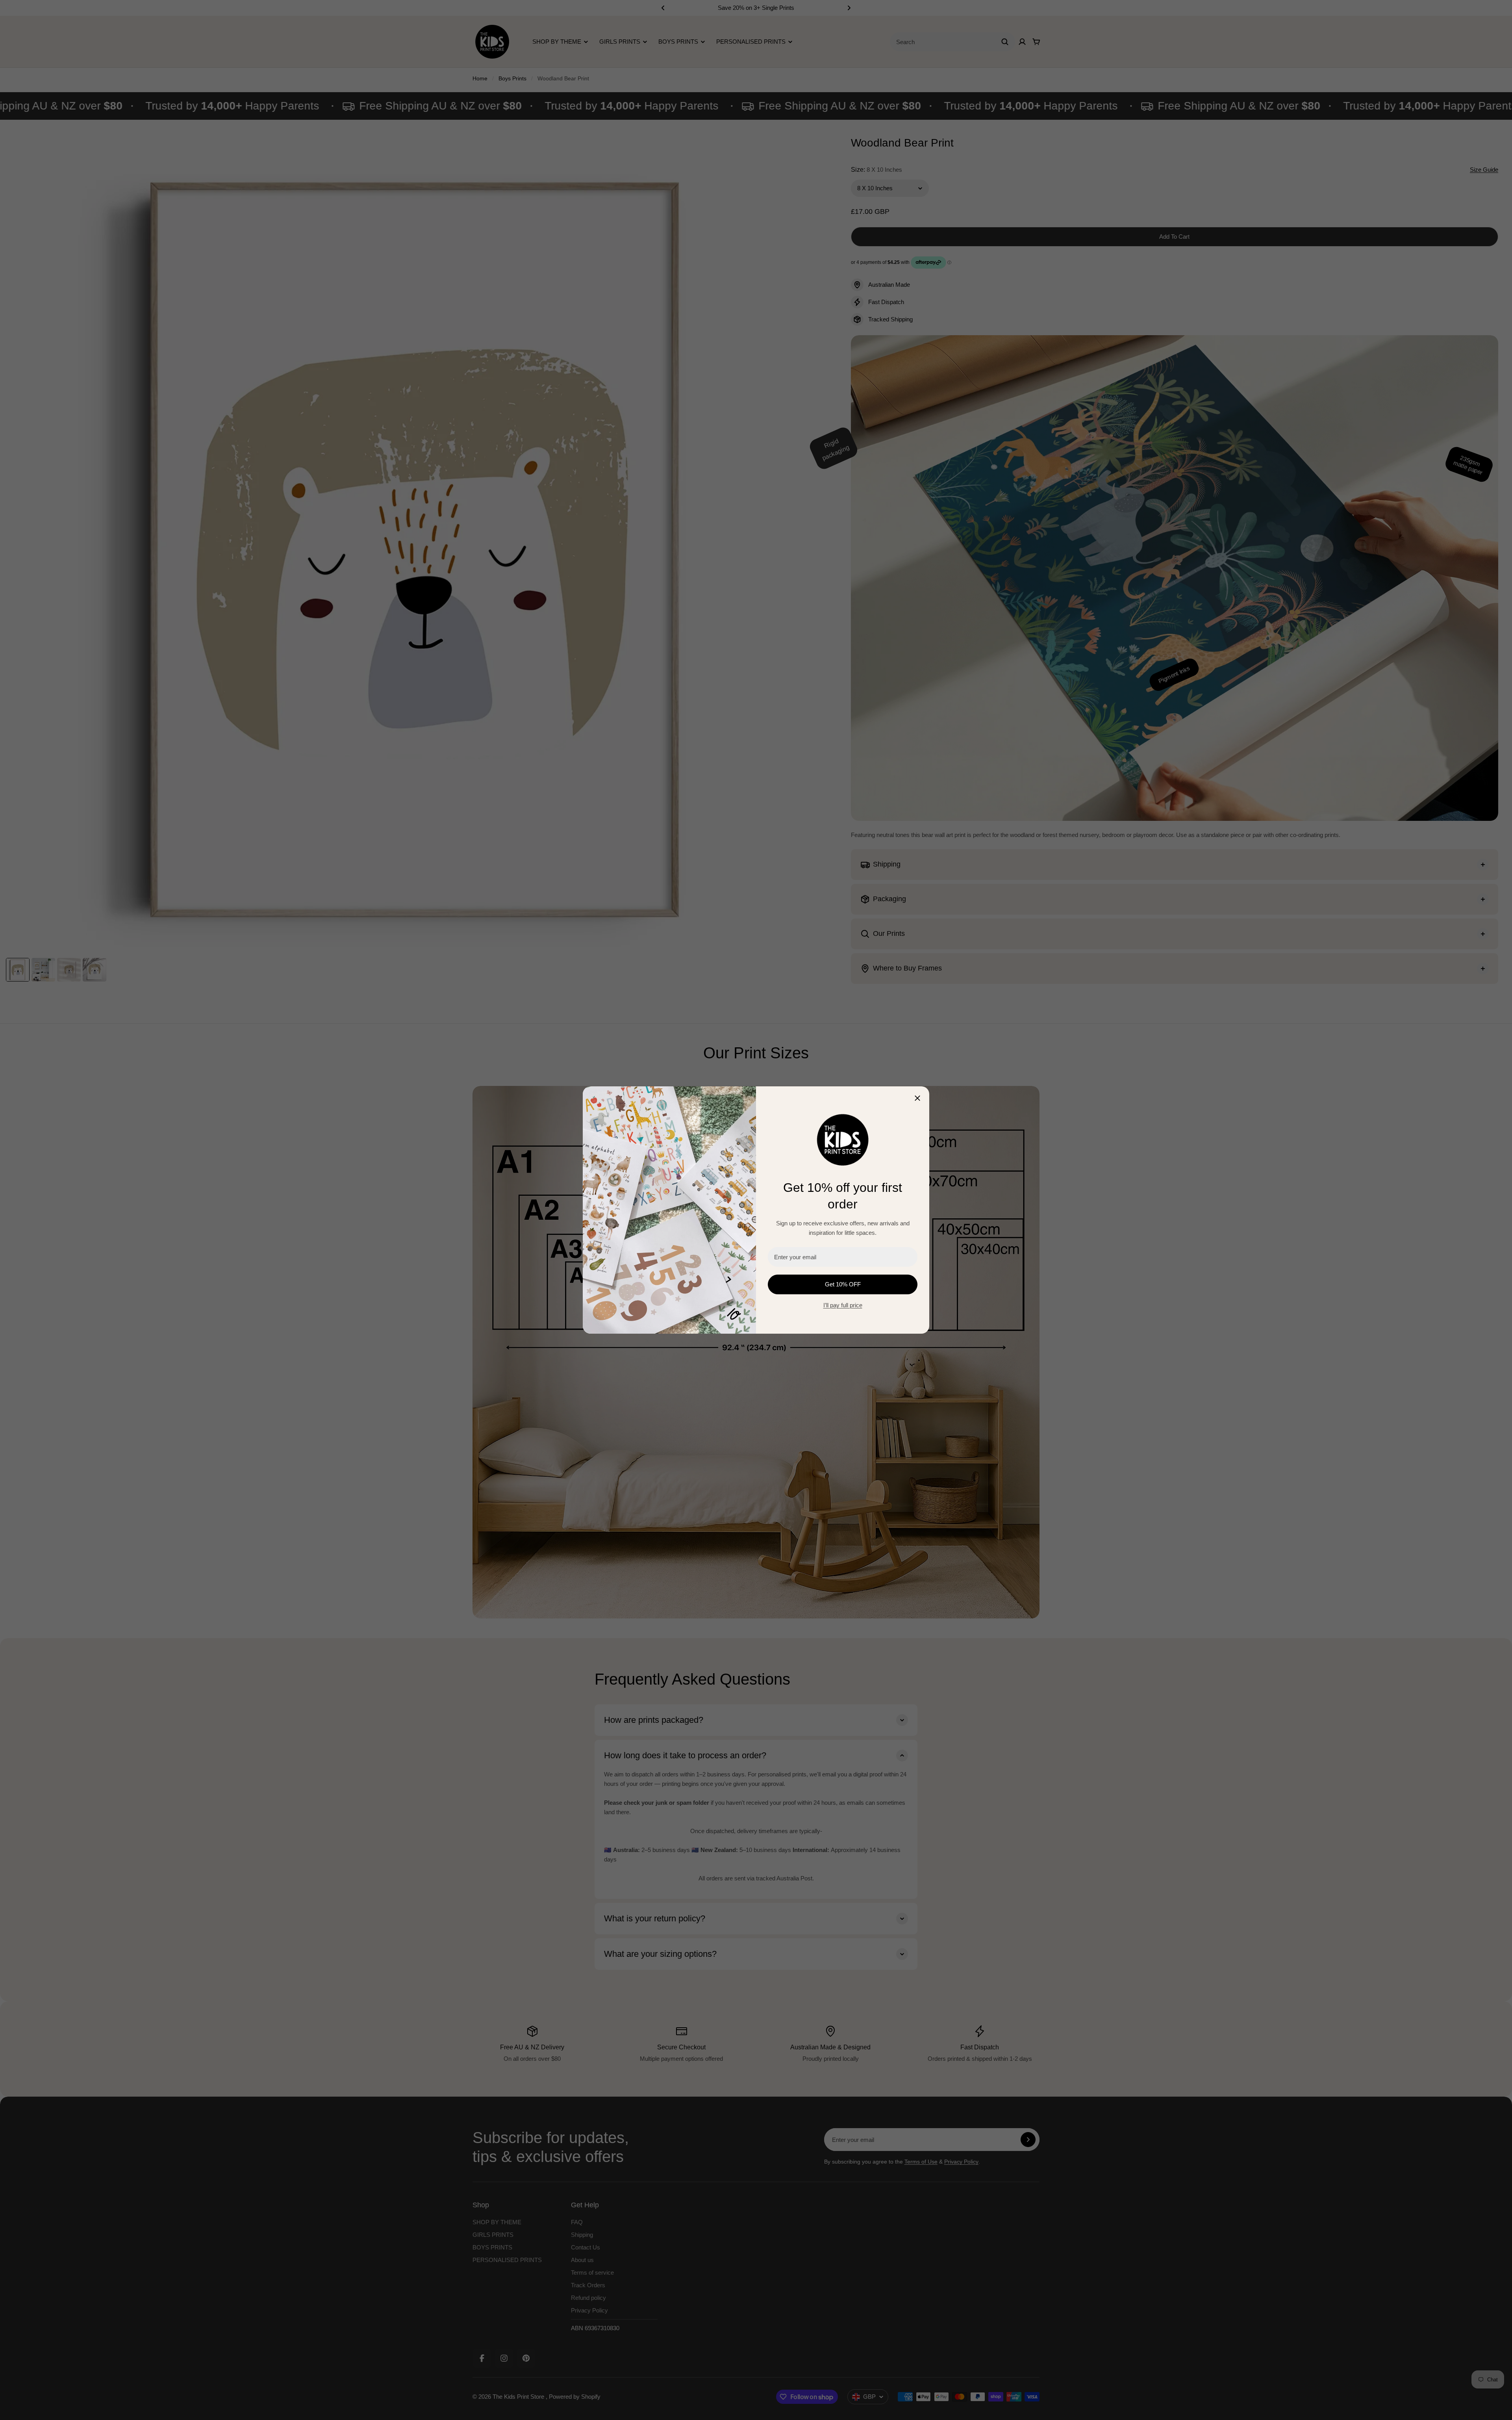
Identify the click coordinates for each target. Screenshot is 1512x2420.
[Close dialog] (917, 1098)
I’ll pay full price (843, 1305)
